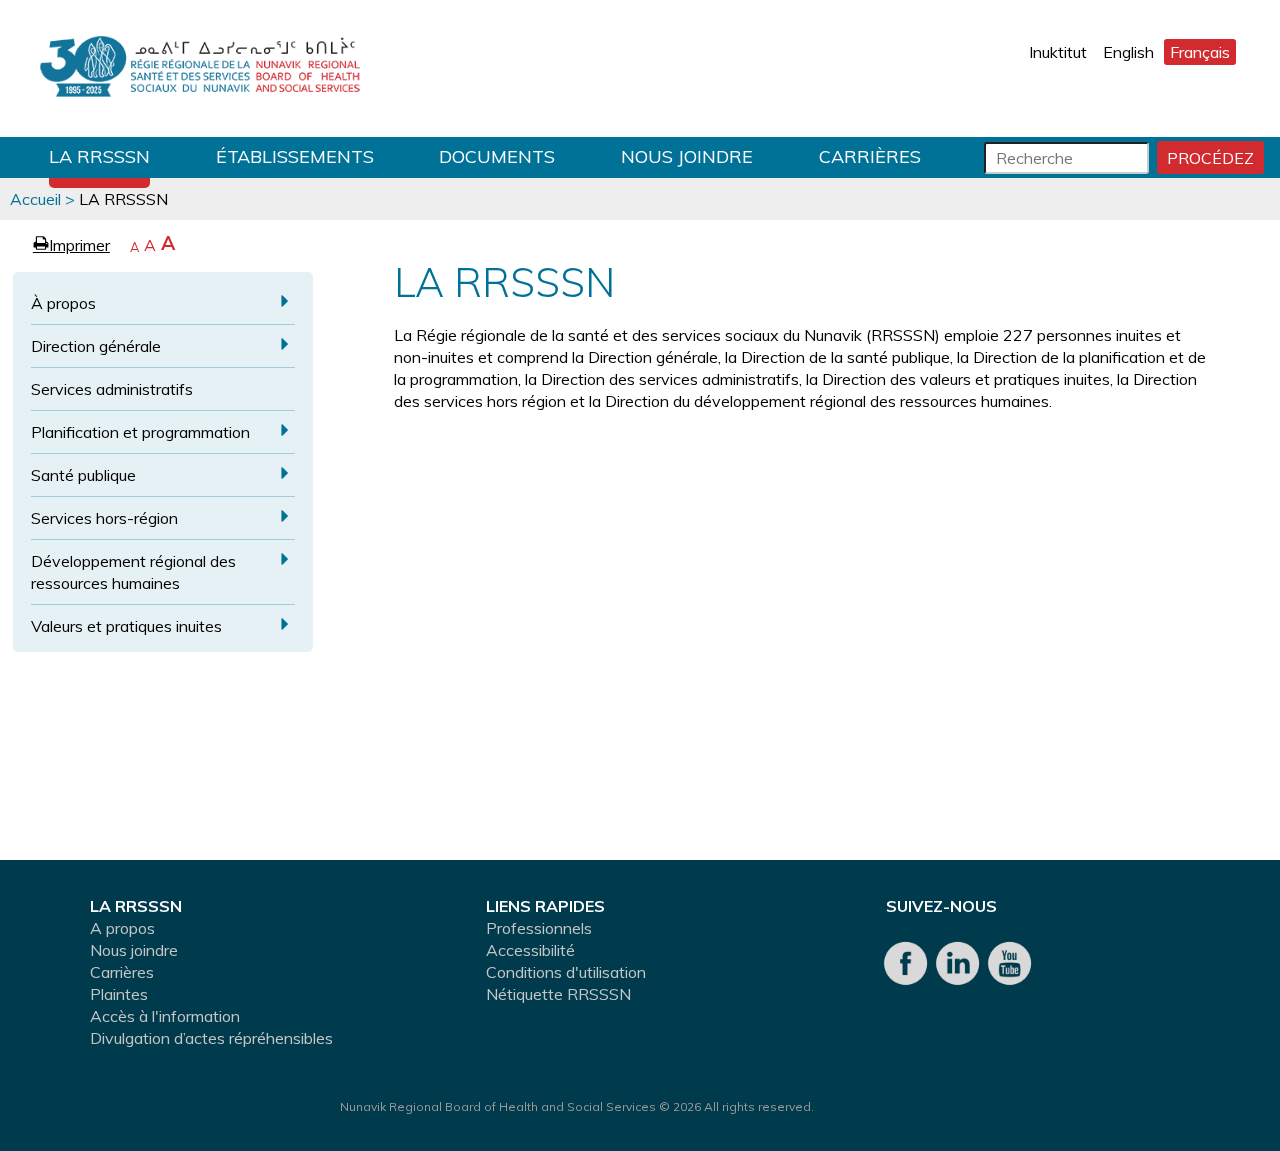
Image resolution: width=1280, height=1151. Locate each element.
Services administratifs (112, 389)
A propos (122, 928)
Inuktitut (1058, 52)
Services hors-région (104, 518)
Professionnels (539, 928)
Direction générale (96, 346)
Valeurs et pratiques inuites (126, 626)
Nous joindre (687, 156)
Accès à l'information (165, 1016)
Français (1200, 52)
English (1128, 52)
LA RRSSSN (99, 156)
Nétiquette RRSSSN (558, 994)
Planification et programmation (140, 432)
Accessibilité (530, 950)
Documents (497, 156)
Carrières (870, 156)
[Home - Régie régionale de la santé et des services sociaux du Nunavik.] (200, 68)
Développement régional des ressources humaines (133, 572)
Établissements (295, 156)
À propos (63, 303)
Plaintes (119, 994)
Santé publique (83, 475)
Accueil (35, 199)
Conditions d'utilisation (566, 972)
